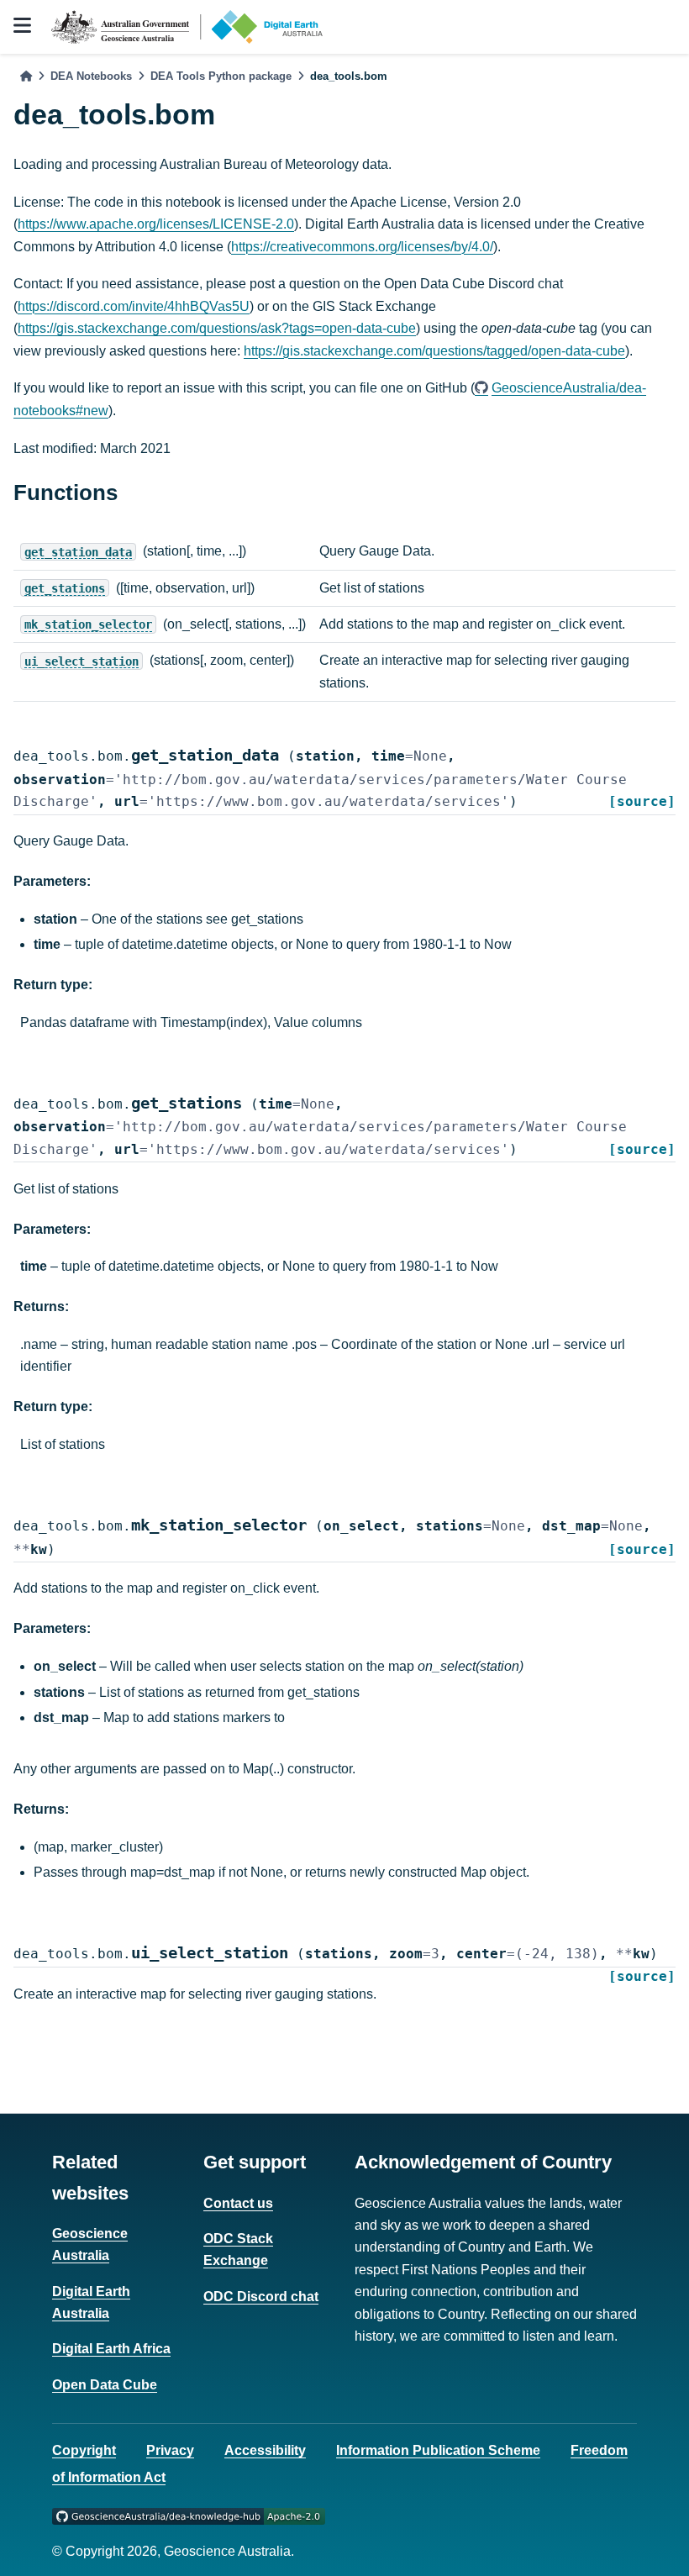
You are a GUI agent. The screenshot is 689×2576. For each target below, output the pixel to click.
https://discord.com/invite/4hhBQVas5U (134, 306)
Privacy (170, 2450)
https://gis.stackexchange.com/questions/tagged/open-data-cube (434, 351)
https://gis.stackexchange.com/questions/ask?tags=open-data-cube (217, 328)
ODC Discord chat (261, 2297)
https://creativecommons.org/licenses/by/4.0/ (362, 247)
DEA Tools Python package (221, 76)
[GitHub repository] (189, 2515)
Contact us (238, 2203)
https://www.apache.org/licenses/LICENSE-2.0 (156, 224)
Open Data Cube (105, 2385)
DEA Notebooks (91, 76)
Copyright (84, 2450)
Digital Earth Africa (111, 2349)
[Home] (26, 76)
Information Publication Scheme (438, 2450)
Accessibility (265, 2450)
